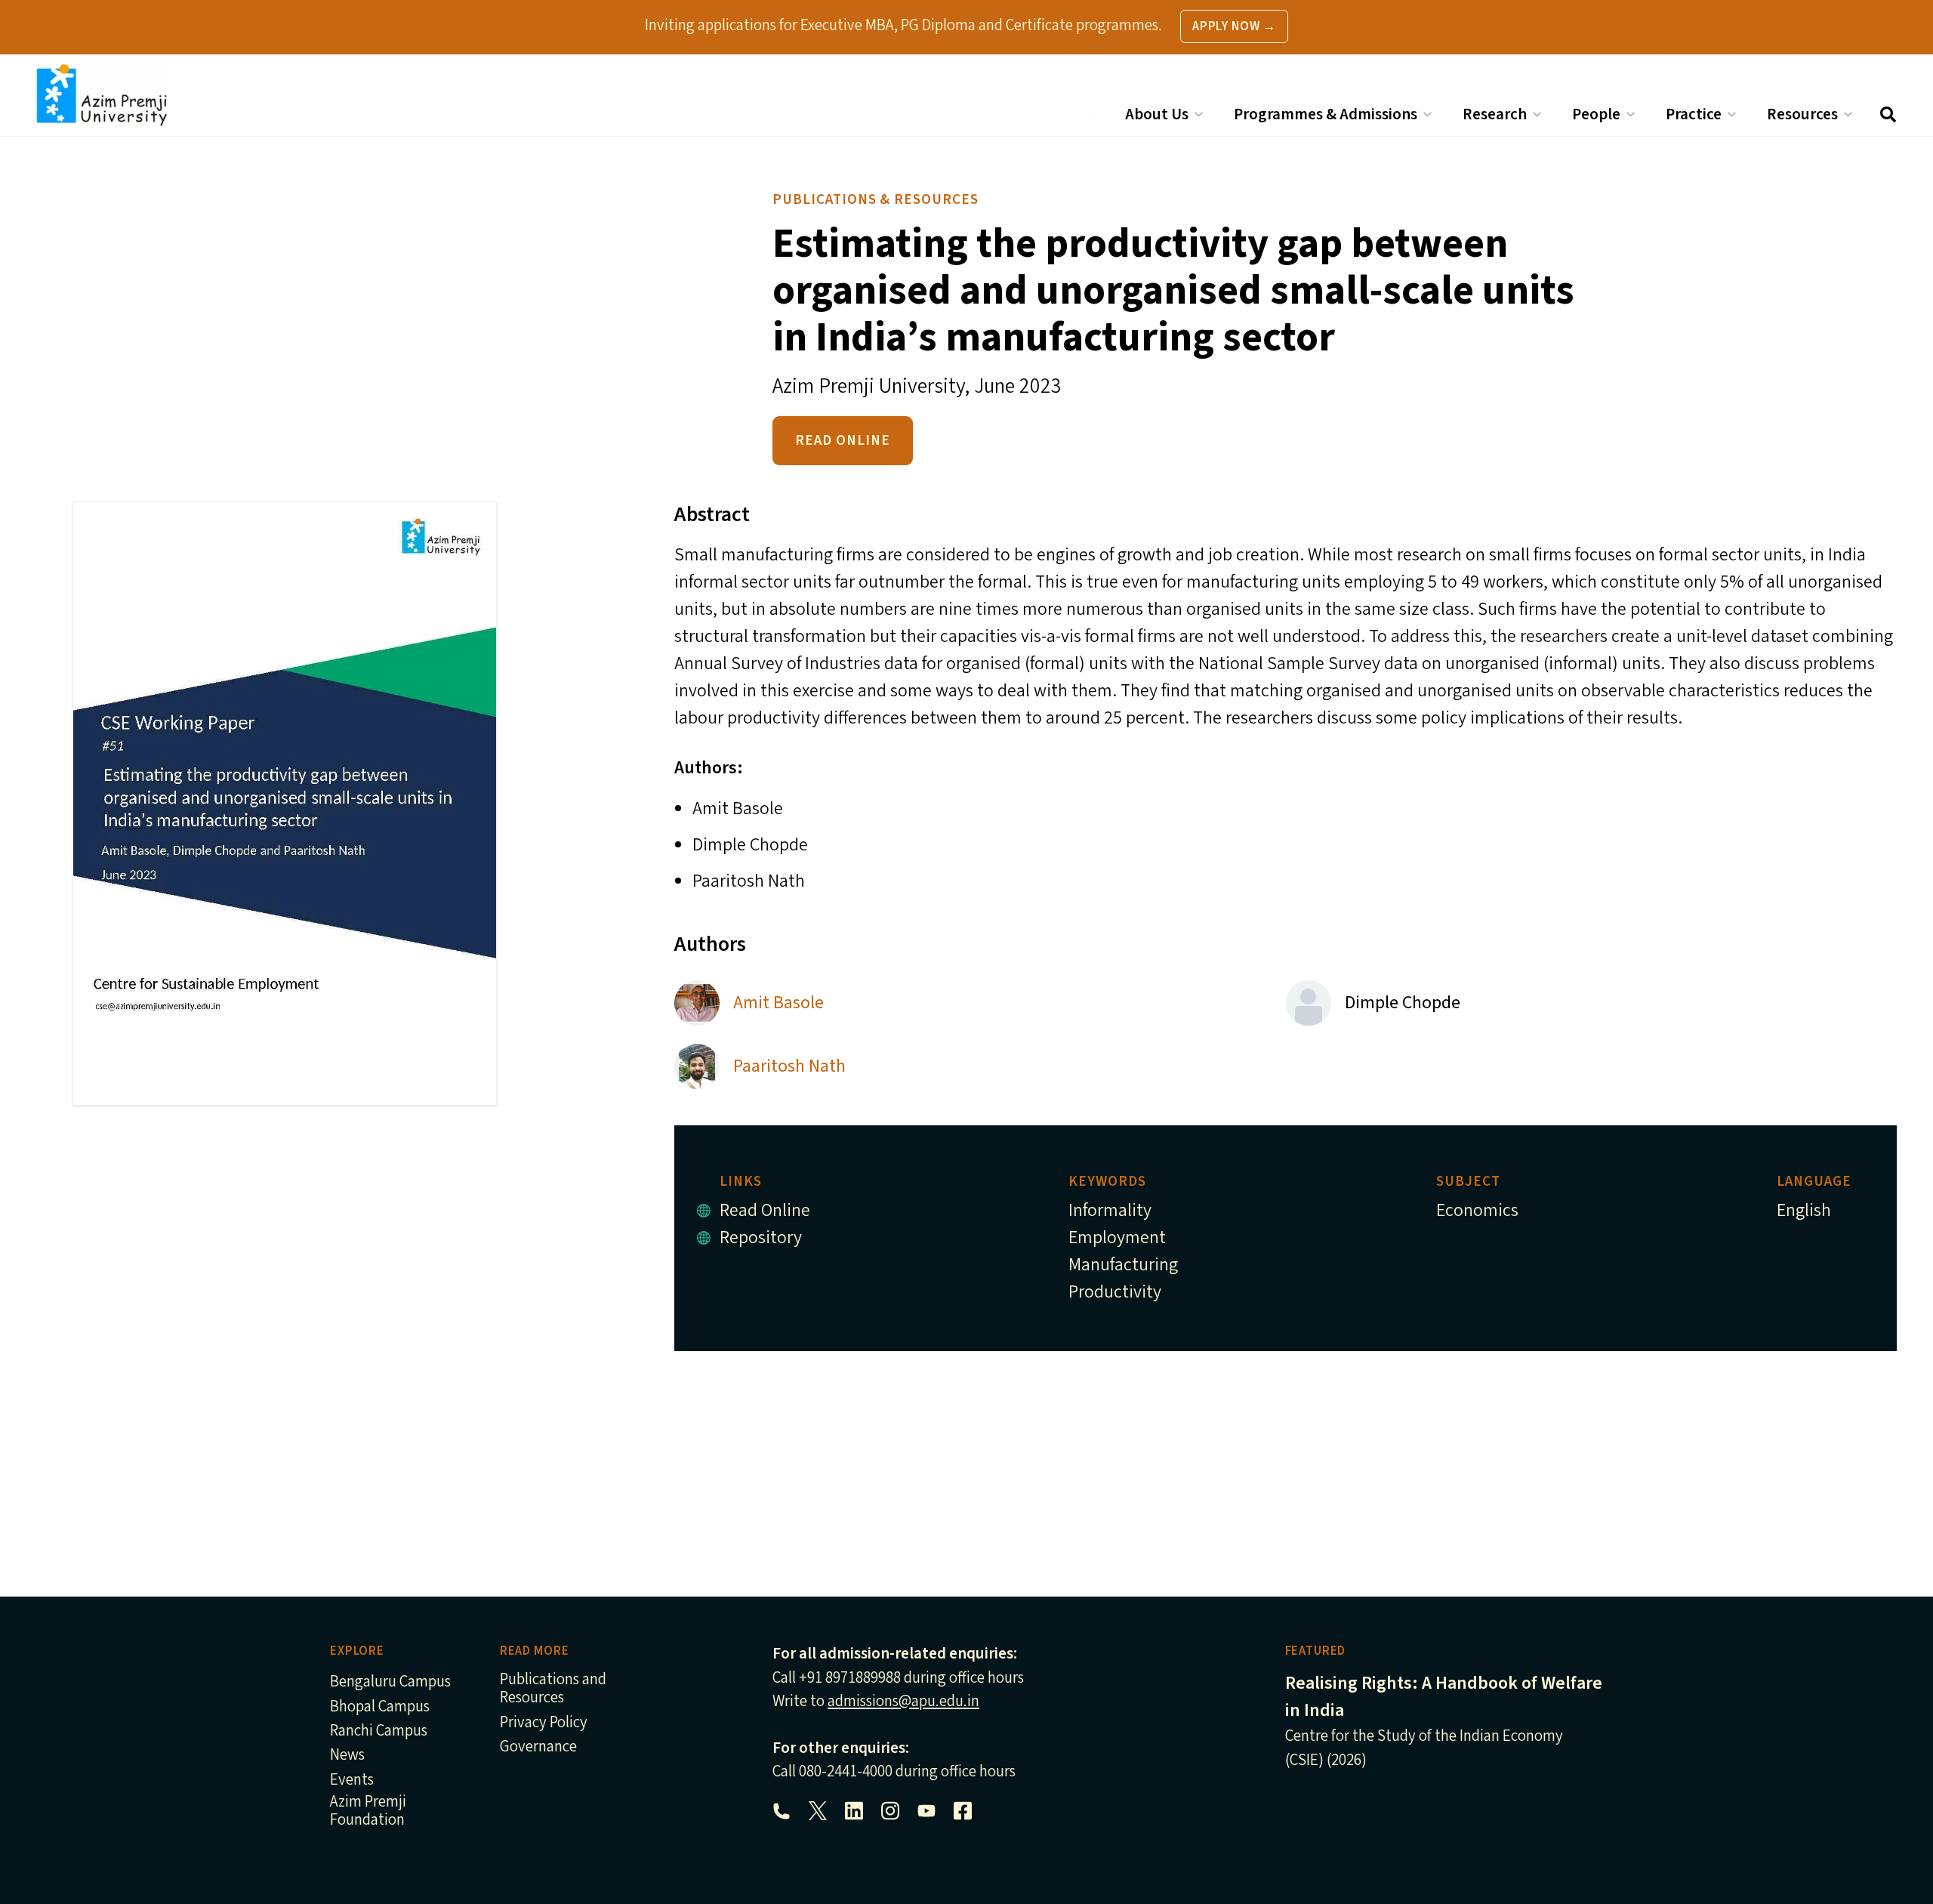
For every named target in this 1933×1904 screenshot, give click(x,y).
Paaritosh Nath (789, 1066)
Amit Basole (778, 1003)
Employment (1117, 1237)
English (1804, 1210)
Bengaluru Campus (390, 1682)
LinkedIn (854, 1811)
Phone (782, 1811)
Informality (1110, 1210)
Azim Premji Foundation (368, 1811)
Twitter (818, 1811)
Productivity (1115, 1292)
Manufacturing (1123, 1265)
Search (1888, 114)
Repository (761, 1237)
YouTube (926, 1811)
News (347, 1756)
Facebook (963, 1811)
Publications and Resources (553, 1689)
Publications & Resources (876, 199)
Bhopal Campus (380, 1707)
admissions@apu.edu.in (903, 1701)
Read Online (843, 440)
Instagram (890, 1811)
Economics (1477, 1210)
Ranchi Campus (379, 1731)
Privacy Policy (544, 1723)
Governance (538, 1747)
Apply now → (1234, 26)
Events (352, 1781)
